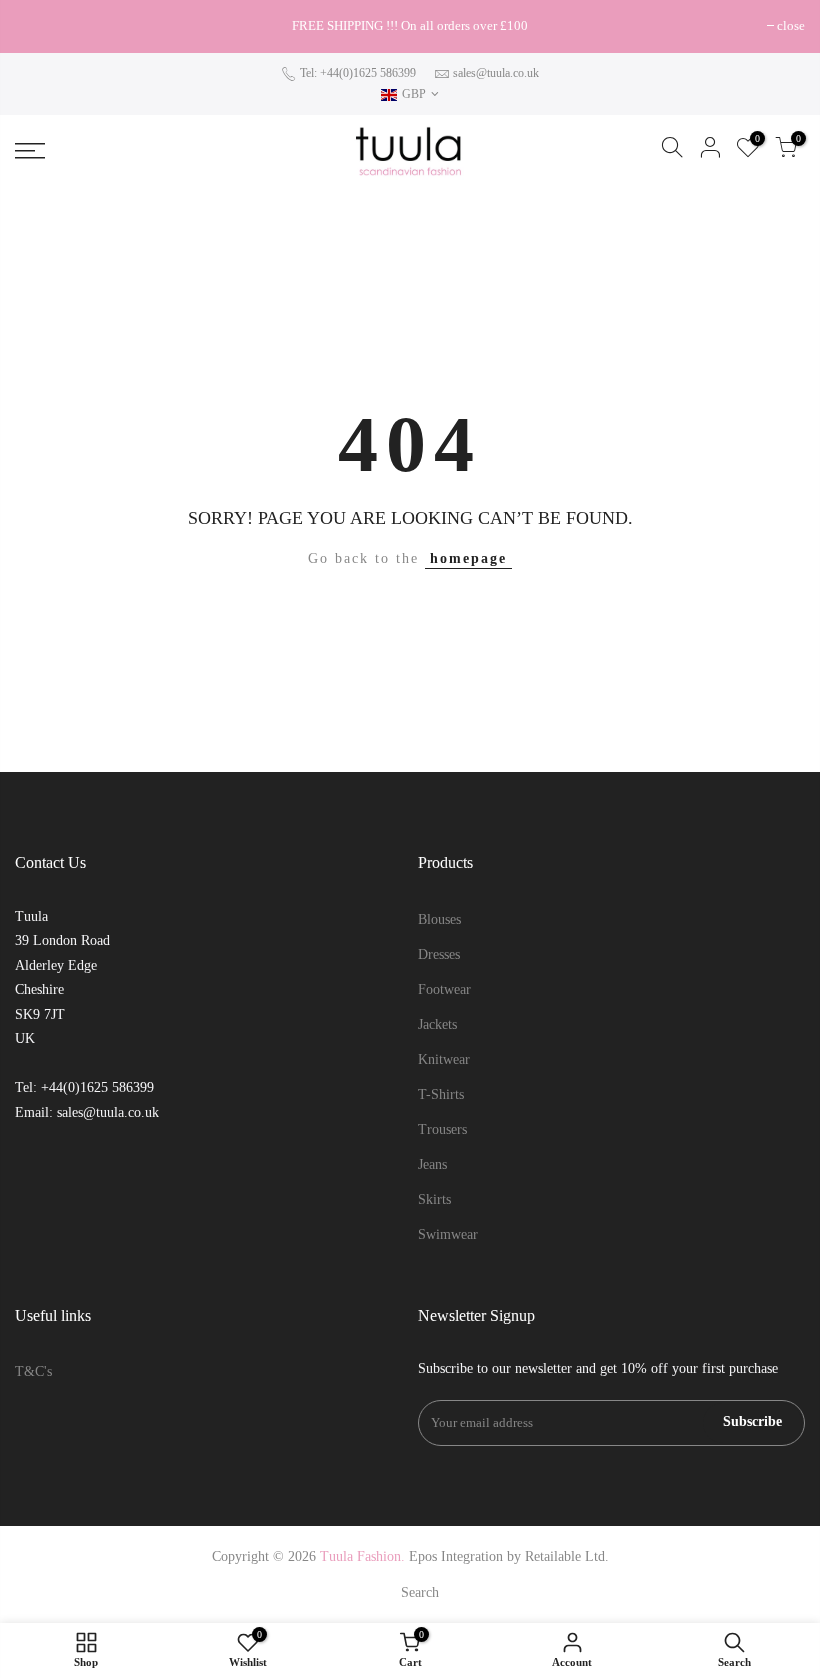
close (39, 25)
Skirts (434, 1199)
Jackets (437, 1024)
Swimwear (448, 1234)
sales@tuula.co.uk (496, 73)
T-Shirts (441, 1094)
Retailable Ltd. (567, 1556)
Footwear (444, 989)
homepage (468, 558)
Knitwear (444, 1059)
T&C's (33, 1371)
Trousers (442, 1129)
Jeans (432, 1164)
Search (420, 1592)
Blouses (439, 919)
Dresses (439, 954)
